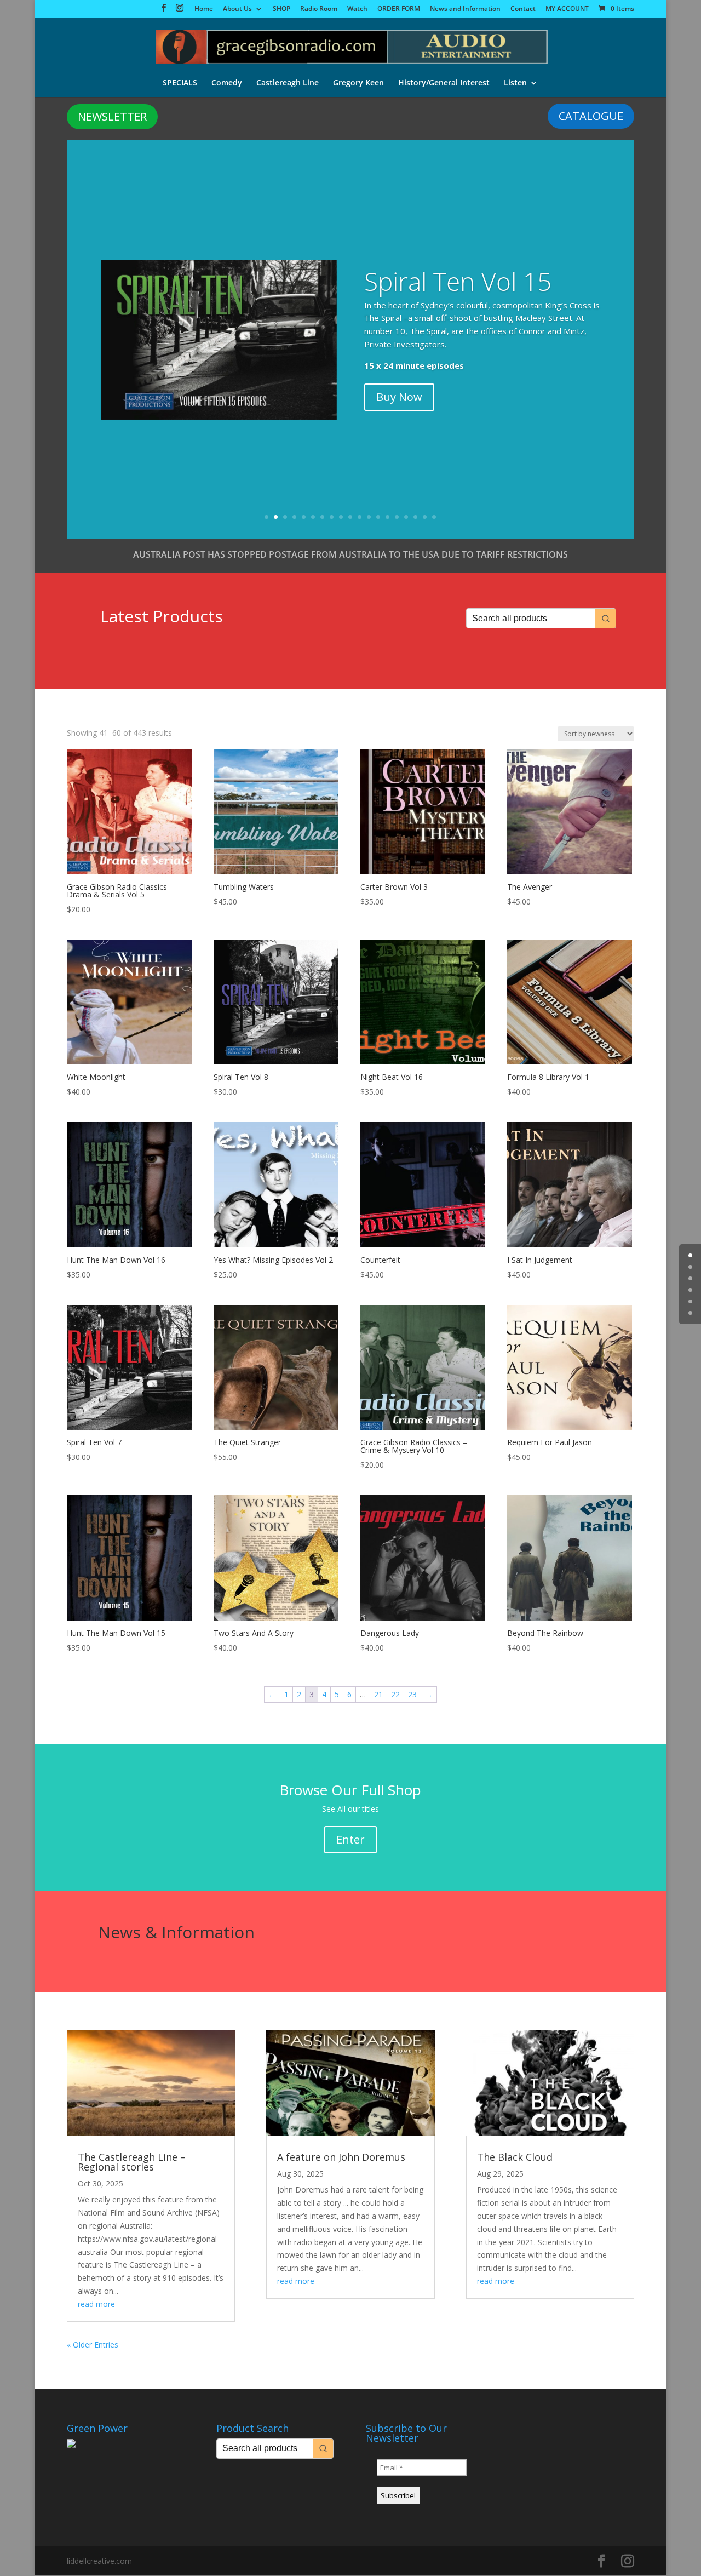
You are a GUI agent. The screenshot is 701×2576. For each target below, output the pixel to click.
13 (378, 517)
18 (425, 517)
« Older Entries (93, 2345)
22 (395, 1694)
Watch (357, 9)
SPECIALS (180, 83)
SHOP (281, 9)
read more (96, 2304)
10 (350, 517)
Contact (523, 9)
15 (397, 517)
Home (204, 9)
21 (378, 1694)
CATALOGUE (591, 116)
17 (415, 517)
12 (369, 517)
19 (434, 517)
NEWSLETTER (112, 116)
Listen (515, 83)
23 (412, 1694)
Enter (350, 1839)
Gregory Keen (358, 83)
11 (360, 517)
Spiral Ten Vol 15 (458, 281)
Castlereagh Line (288, 83)
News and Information (465, 9)
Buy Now (399, 397)
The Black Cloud (515, 2157)
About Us (237, 9)
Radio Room (319, 9)
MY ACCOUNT (567, 9)
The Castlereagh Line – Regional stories (132, 2162)
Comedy (227, 83)
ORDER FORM (399, 9)
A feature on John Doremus (341, 2157)
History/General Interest (444, 83)
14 (387, 517)
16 (406, 517)
